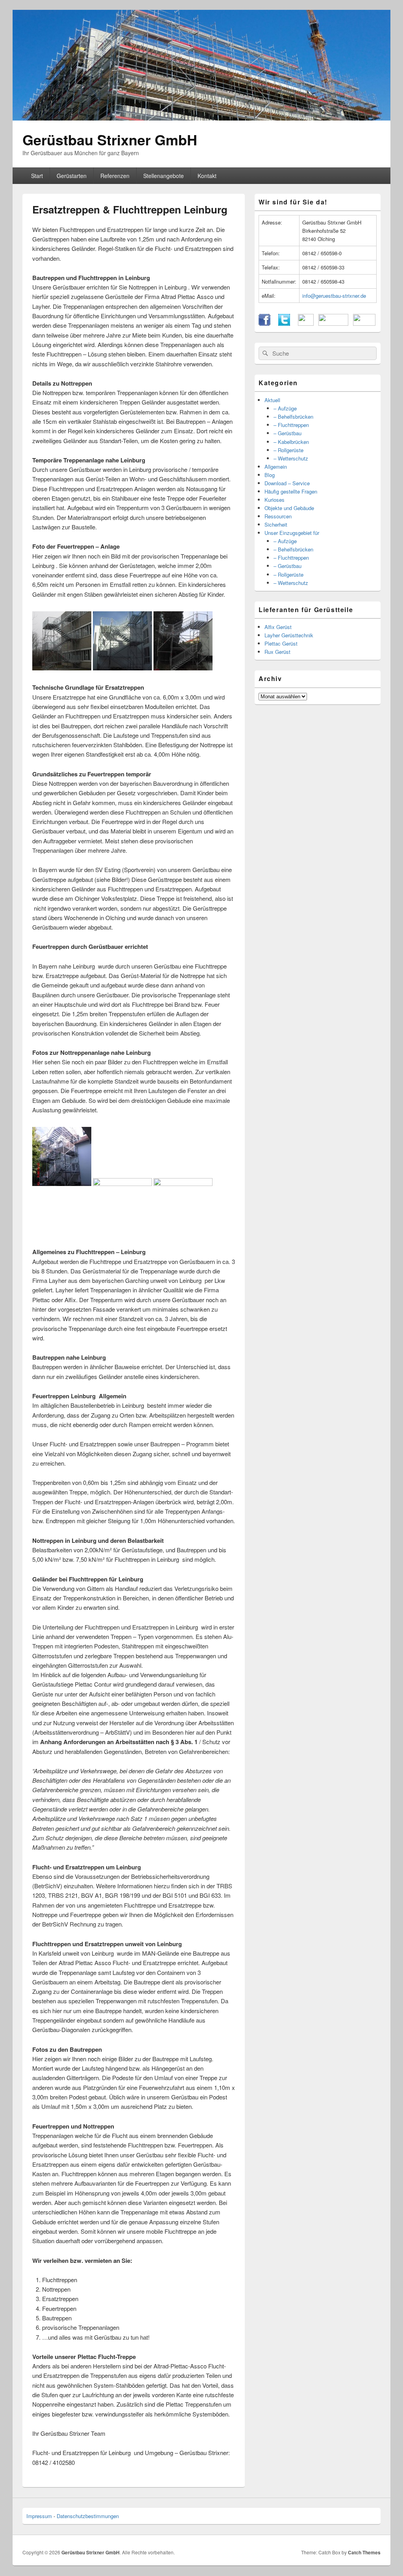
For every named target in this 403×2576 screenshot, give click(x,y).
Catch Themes (364, 2552)
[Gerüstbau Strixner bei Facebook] (264, 324)
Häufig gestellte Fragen (291, 491)
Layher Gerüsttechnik (289, 635)
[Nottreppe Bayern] (183, 1184)
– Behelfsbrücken (293, 417)
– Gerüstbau (287, 433)
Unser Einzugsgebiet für (292, 533)
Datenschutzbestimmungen (88, 2516)
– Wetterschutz (291, 458)
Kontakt (207, 176)
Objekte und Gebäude (289, 508)
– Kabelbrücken (291, 442)
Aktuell (272, 400)
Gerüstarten (72, 176)
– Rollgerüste (288, 450)
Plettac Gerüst (281, 643)
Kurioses (275, 500)
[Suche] (264, 353)
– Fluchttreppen (291, 425)
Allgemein (276, 467)
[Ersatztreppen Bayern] (62, 1184)
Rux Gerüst (277, 652)
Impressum (39, 2516)
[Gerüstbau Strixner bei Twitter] (284, 324)
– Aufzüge (285, 408)
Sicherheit (276, 524)
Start (37, 176)
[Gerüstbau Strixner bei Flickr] (306, 324)
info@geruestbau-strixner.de (334, 296)
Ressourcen (278, 516)
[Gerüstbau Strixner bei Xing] (333, 324)
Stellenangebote (164, 176)
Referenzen (115, 176)
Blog (270, 475)
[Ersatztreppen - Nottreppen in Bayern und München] (183, 668)
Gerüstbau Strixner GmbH (110, 139)
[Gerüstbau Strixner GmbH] (201, 118)
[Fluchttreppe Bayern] (122, 1184)
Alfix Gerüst (278, 627)
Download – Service (287, 483)
